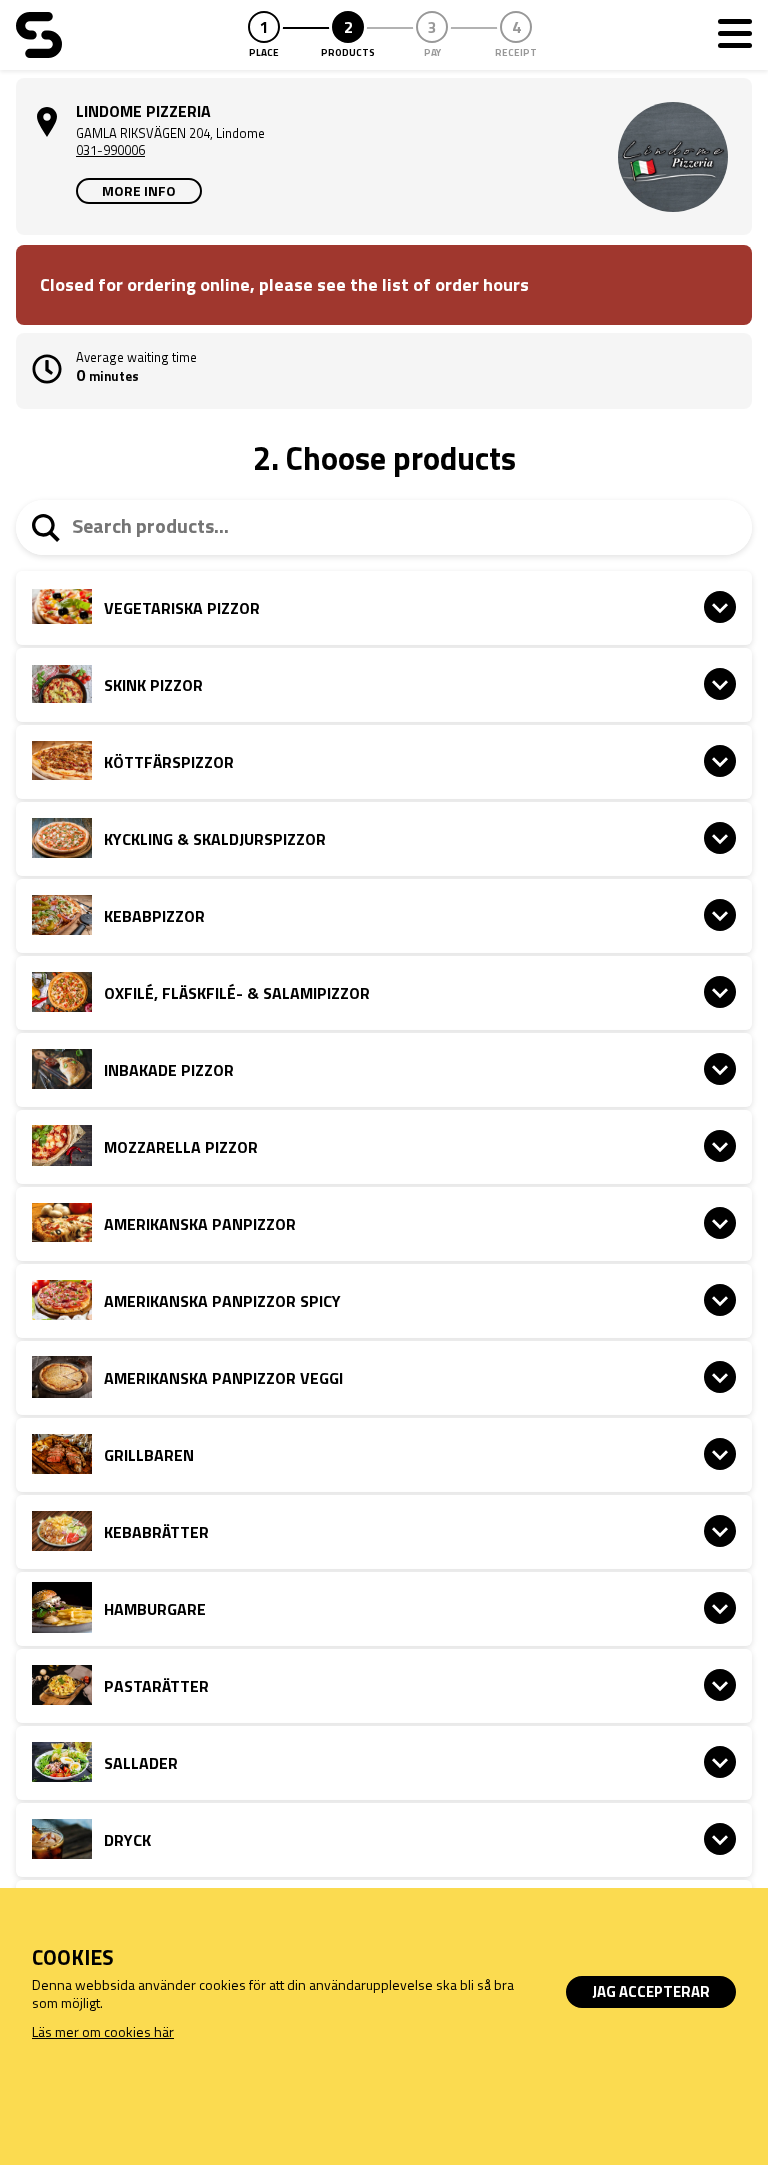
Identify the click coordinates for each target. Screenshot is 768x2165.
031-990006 (110, 150)
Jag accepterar (651, 1991)
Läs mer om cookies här (103, 2031)
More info (139, 190)
